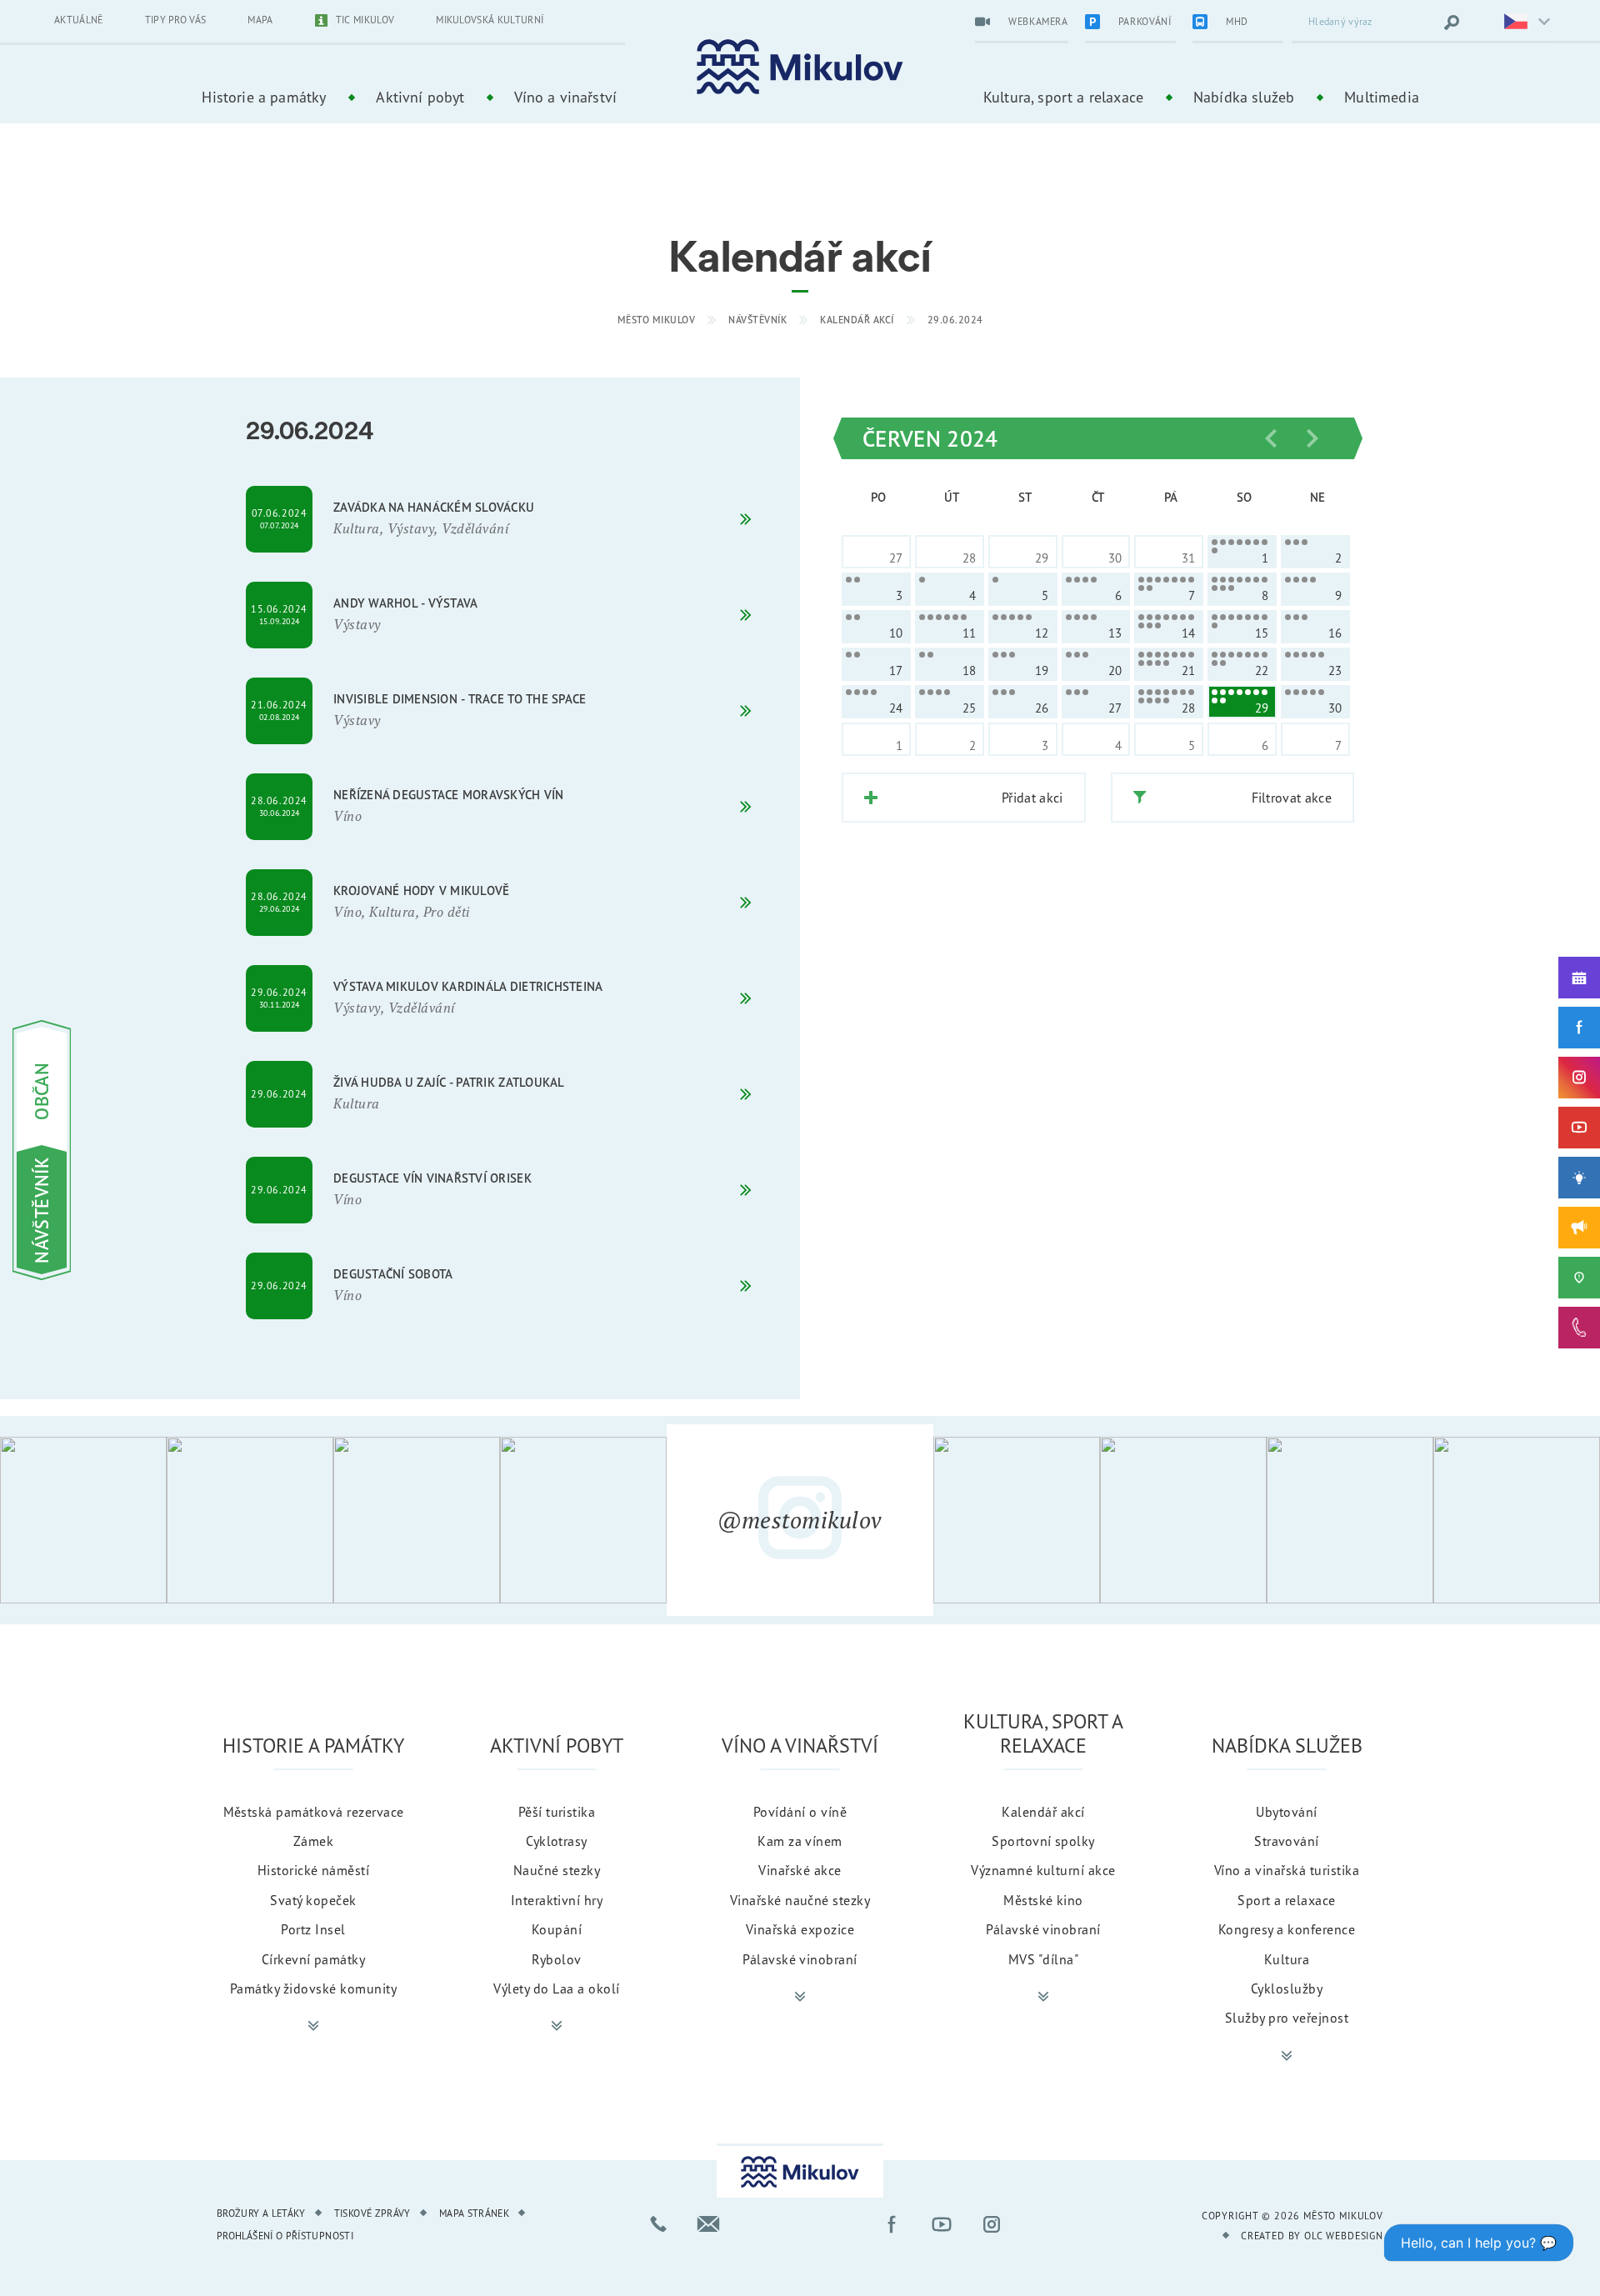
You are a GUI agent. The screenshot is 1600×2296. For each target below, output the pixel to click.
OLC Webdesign (1344, 2236)
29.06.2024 (955, 320)
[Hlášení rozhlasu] (1579, 1228)
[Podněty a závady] (1579, 1278)
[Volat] (658, 2224)
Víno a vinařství (565, 97)
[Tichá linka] (1579, 1328)
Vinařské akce (800, 1870)
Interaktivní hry (557, 1900)
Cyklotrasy (557, 1841)
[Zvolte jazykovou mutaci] (1517, 23)
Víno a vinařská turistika (1287, 1870)
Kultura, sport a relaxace (1063, 97)
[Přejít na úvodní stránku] (800, 67)
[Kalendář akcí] (1579, 978)
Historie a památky (264, 97)
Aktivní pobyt (420, 97)
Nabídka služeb (1244, 97)
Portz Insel (313, 1929)
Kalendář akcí (857, 320)
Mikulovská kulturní (490, 20)
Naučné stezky (557, 1870)
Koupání (557, 1929)
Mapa (260, 20)
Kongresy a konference (1287, 1929)
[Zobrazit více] (313, 2026)
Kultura (1287, 1959)
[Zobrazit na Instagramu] (83, 1520)
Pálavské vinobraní (800, 1959)
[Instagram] (1579, 1078)
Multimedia (1382, 97)
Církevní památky (314, 1959)
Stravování (1287, 1841)
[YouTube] (1579, 1128)
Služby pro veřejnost (1287, 2018)
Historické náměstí (314, 1870)
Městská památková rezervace (314, 1812)
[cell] (1242, 552)
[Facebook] (1579, 1028)
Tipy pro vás (176, 20)
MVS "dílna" (1043, 1959)
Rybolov (556, 1959)
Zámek (313, 1841)
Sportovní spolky (1043, 1841)
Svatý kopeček (313, 1900)
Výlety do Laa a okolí (556, 1988)
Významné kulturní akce (1043, 1870)
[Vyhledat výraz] (1452, 23)
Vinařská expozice (800, 1929)
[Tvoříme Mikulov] (1579, 1178)
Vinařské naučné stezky (800, 1900)
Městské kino (1043, 1900)
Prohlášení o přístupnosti (285, 2236)
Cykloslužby (1287, 1988)
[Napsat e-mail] (708, 2224)
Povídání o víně (800, 1812)
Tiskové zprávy (372, 2213)
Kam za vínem (800, 1841)
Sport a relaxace (1287, 1900)
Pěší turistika (557, 1812)
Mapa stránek (474, 2213)
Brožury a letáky (261, 2213)
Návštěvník (757, 320)
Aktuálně (79, 20)
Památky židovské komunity (313, 1988)
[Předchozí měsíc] (1271, 438)
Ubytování (1286, 1812)
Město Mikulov (657, 320)
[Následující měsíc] (1312, 438)
